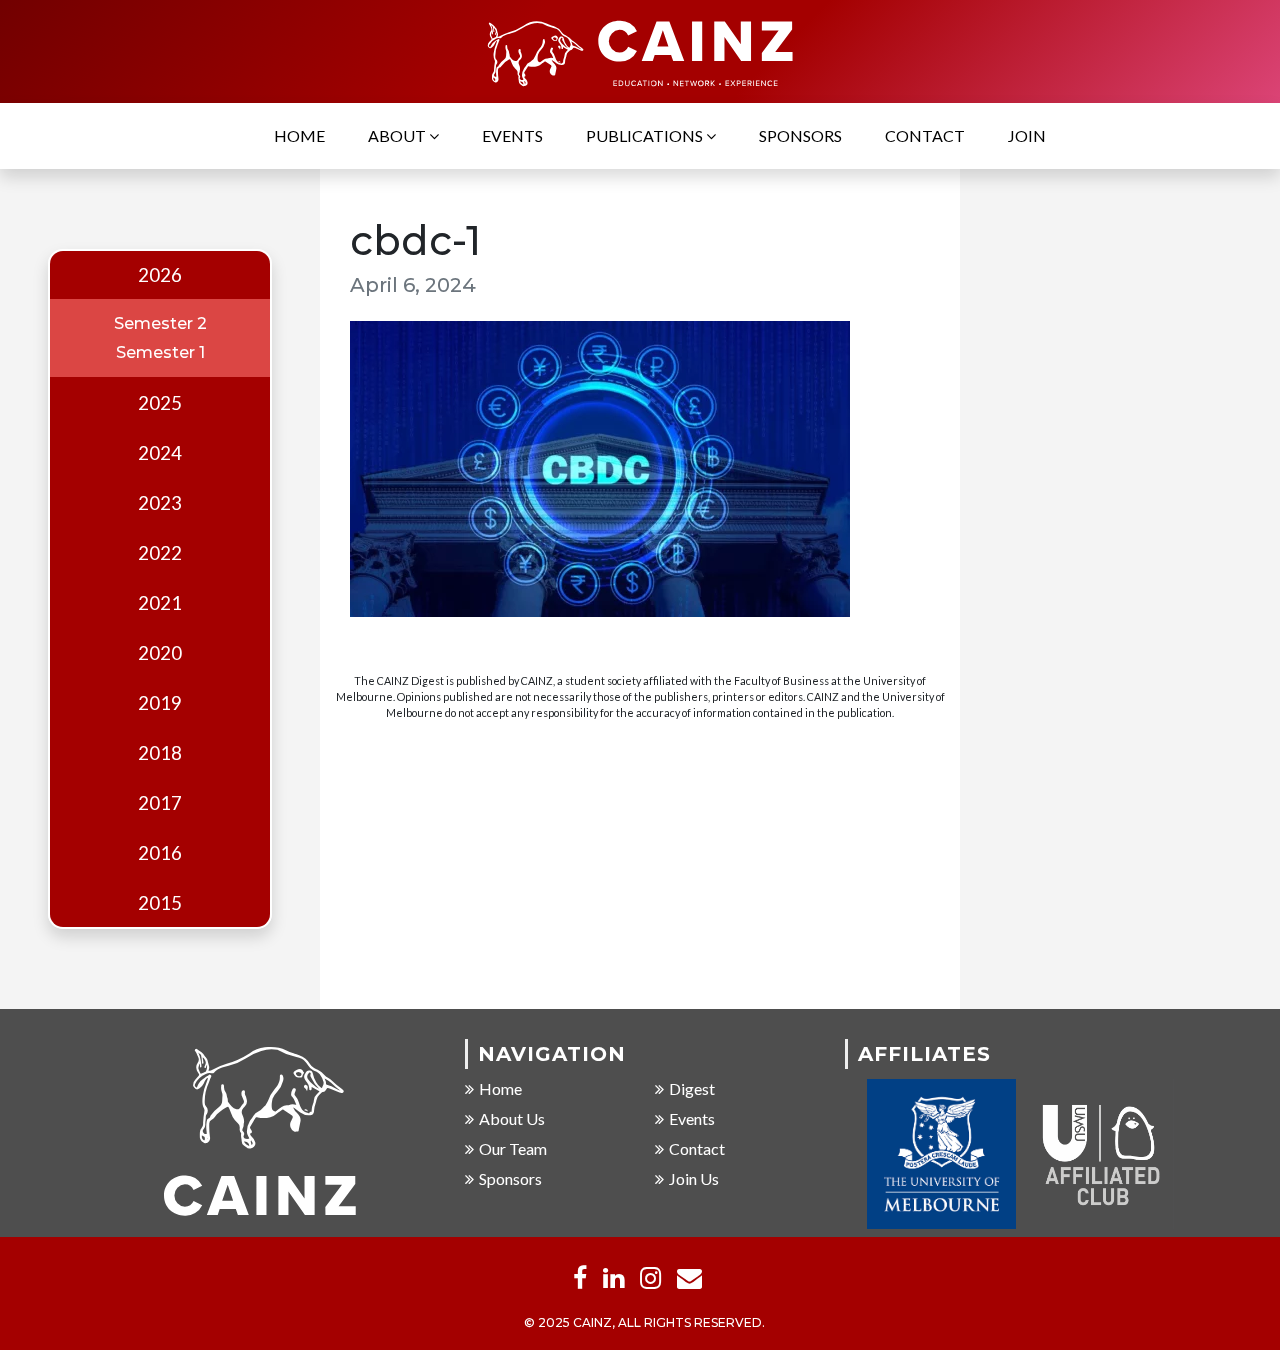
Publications (646, 135)
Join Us (694, 1178)
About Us (512, 1118)
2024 (160, 453)
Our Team (513, 1148)
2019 (160, 703)
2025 (160, 403)
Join (1027, 135)
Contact (925, 135)
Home (299, 135)
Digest (692, 1088)
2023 (160, 503)
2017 (160, 803)
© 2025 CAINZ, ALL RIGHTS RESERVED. (644, 1322)
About (398, 135)
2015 (160, 903)
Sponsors (800, 135)
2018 (160, 753)
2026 (160, 275)
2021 (160, 603)
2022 (160, 553)
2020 (160, 653)
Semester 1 (160, 352)
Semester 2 (160, 323)
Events (512, 135)
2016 (160, 853)
